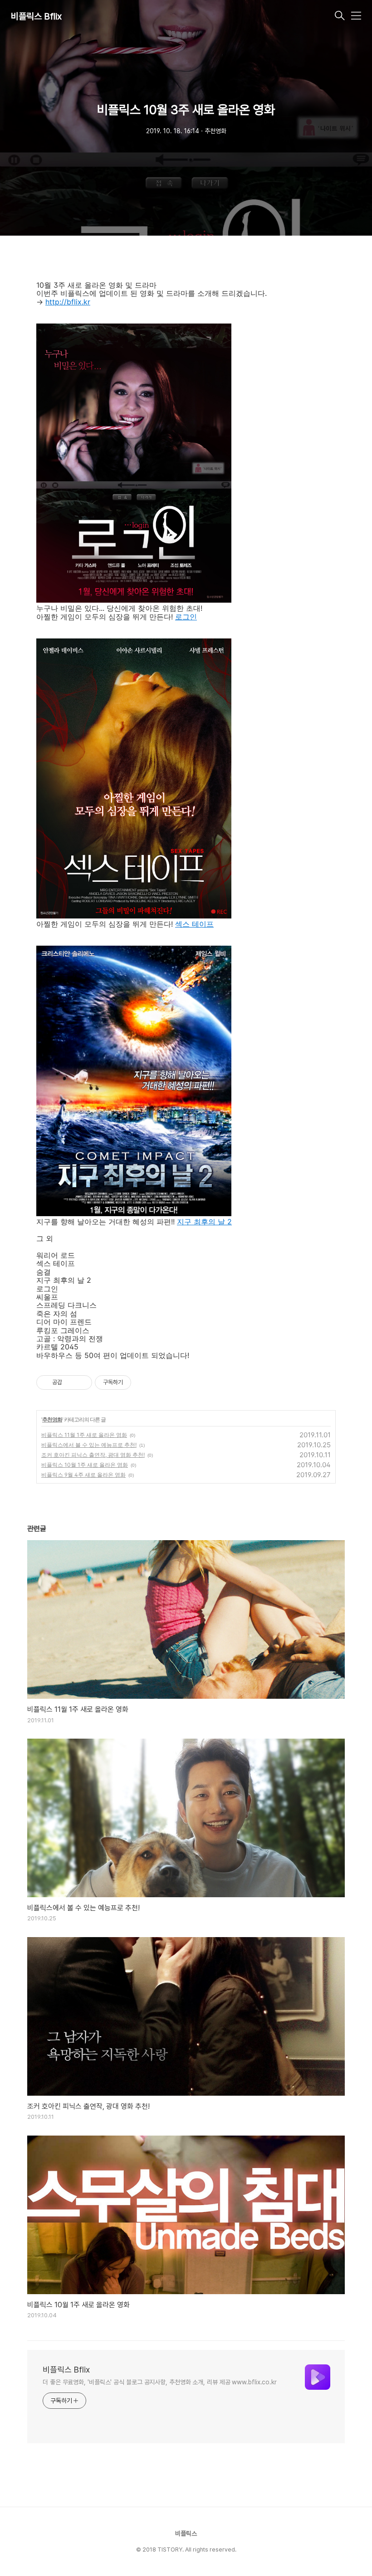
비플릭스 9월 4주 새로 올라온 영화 (83, 1475)
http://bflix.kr (68, 302)
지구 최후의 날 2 (204, 1222)
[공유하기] (71, 1382)
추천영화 (52, 1419)
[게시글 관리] (82, 1382)
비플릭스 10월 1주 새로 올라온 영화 (85, 1465)
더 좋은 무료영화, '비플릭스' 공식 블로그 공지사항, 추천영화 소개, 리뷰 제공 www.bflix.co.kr (160, 2382)
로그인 (186, 617)
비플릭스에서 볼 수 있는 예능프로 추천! (89, 1445)
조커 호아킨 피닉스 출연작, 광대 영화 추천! (93, 1455)
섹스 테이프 (194, 924)
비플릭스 (186, 2533)
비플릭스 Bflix (36, 16)
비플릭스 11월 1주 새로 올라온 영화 (84, 1435)
